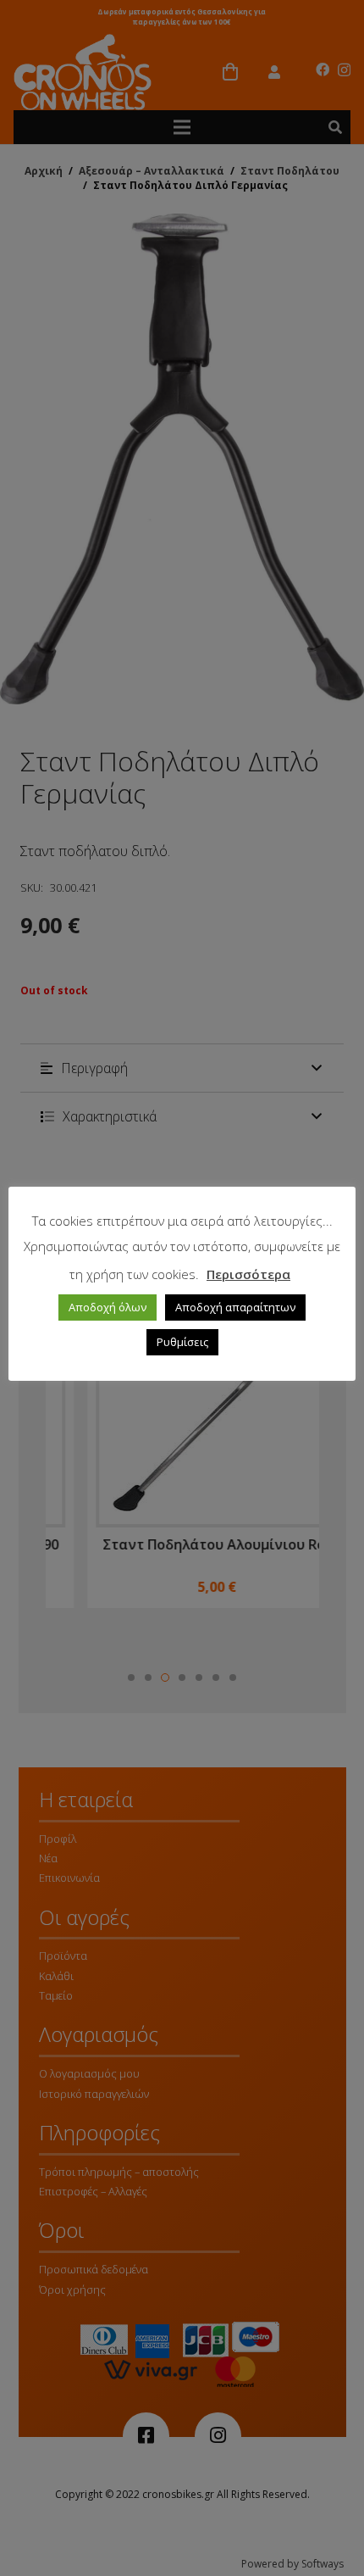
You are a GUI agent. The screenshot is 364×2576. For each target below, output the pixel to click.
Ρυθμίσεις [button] (182, 1342)
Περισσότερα (248, 1274)
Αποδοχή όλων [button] (108, 1307)
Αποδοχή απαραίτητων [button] (235, 1307)
